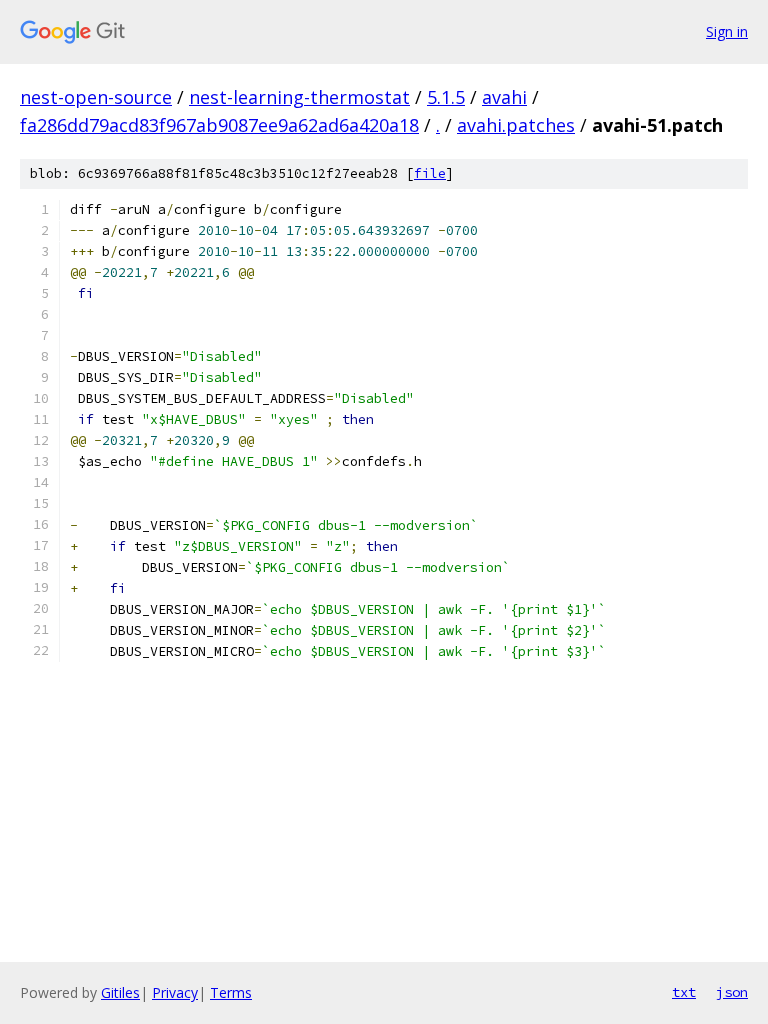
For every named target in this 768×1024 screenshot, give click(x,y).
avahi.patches (516, 125)
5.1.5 (446, 97)
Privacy (175, 992)
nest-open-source (96, 97)
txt (684, 992)
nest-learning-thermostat (299, 97)
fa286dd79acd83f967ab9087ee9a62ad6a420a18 (219, 125)
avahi (504, 97)
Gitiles (120, 992)
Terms (231, 992)
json (732, 992)
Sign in (727, 31)
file (430, 173)
